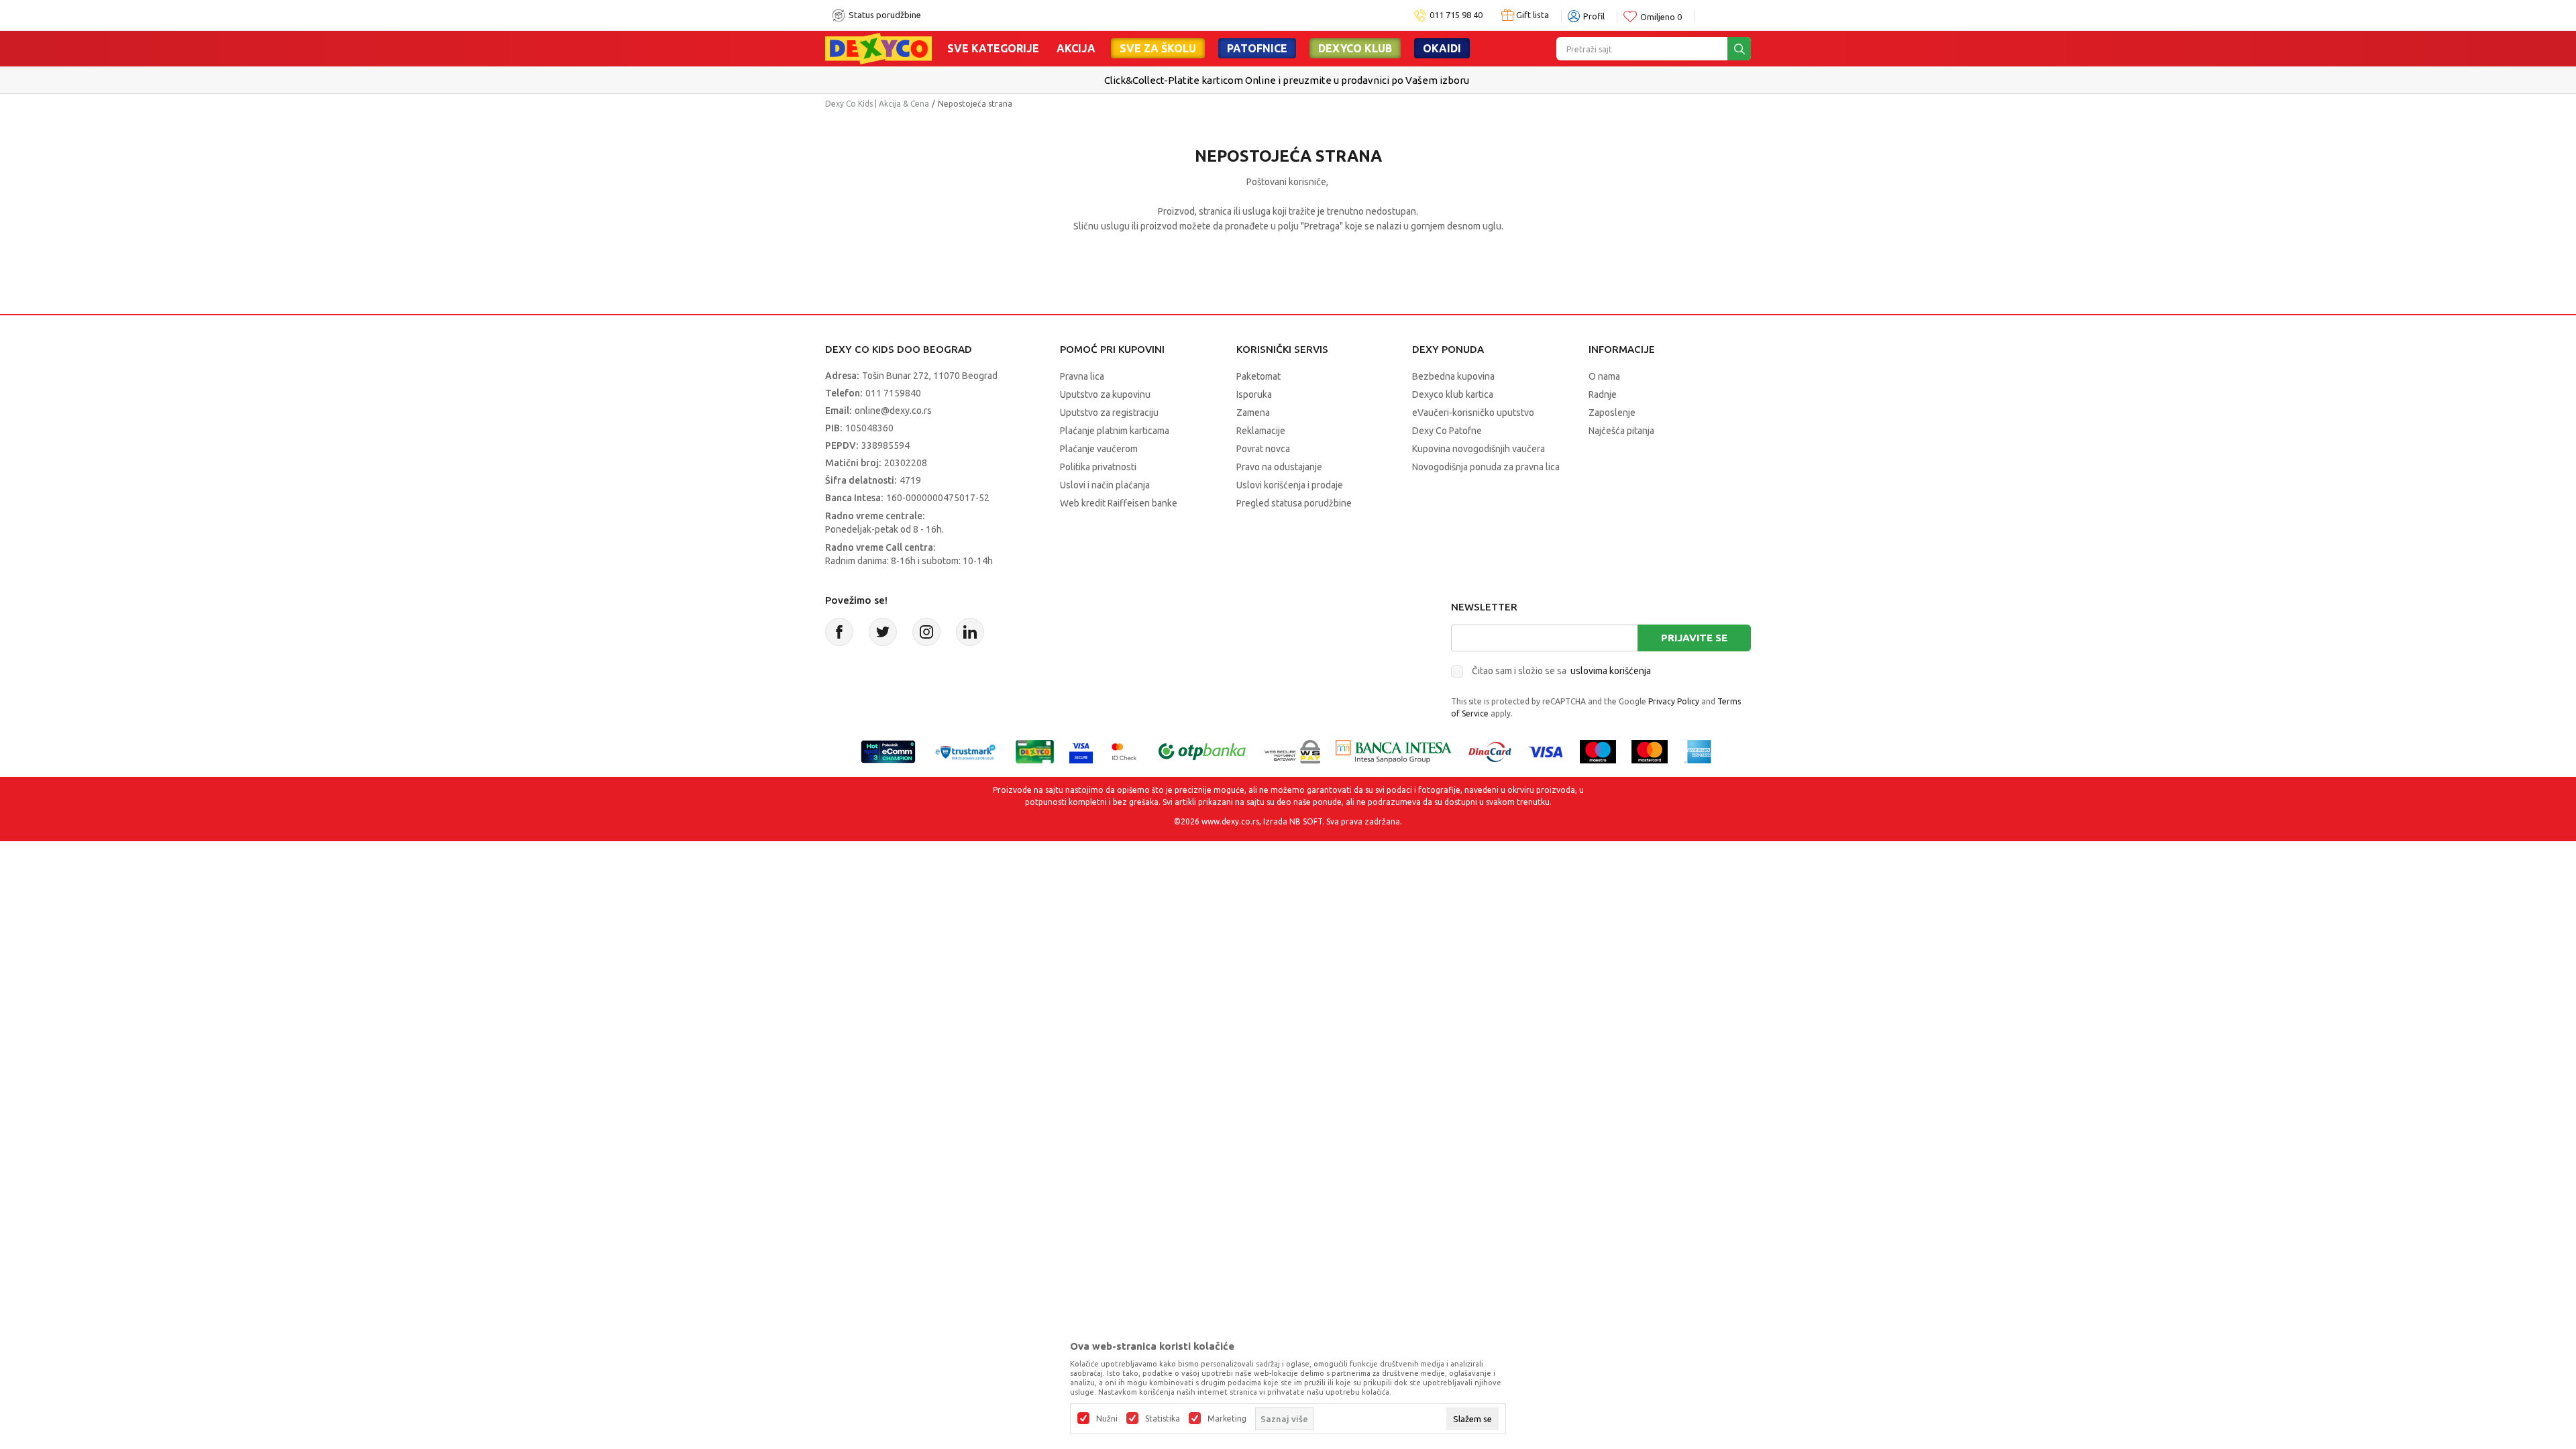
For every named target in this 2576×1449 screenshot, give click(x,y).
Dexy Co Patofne (1447, 431)
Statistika (1163, 1419)
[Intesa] (1394, 750)
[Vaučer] (1035, 750)
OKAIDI (1442, 48)
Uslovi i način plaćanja (1105, 485)
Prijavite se (1694, 638)
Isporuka (1254, 394)
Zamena (1253, 413)
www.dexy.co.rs (1230, 821)
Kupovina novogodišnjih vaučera (1479, 449)
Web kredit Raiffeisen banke (1119, 503)
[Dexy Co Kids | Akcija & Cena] (878, 48)
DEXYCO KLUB (1355, 48)
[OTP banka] (1202, 750)
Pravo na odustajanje (1279, 467)
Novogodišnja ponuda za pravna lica (1486, 467)
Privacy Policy (1674, 701)
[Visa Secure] (1081, 750)
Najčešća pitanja (1621, 431)
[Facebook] (839, 632)
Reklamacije (1261, 431)
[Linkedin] (970, 632)
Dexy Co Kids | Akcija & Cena (877, 104)
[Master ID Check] (1124, 750)
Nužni (1107, 1419)
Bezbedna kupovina (1453, 376)
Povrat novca (1263, 449)
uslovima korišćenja (1611, 671)
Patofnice (1257, 48)
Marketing (1227, 1419)
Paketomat (1258, 376)
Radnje (1603, 394)
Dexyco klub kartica (1453, 394)
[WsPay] (1292, 750)
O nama (1604, 376)
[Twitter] (883, 632)
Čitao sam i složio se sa (1561, 671)
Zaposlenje (1612, 413)
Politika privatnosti (1098, 467)
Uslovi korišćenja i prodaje (1290, 485)
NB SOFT (1306, 821)
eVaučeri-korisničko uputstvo (1473, 413)
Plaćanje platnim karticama (1115, 431)
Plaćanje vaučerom (1099, 449)
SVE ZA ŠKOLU (1158, 48)
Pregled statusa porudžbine (1294, 503)
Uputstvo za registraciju (1109, 413)
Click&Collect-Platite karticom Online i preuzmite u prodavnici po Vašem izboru (1287, 80)
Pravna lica (1082, 376)
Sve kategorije (993, 48)
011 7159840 (893, 393)
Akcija (1076, 48)
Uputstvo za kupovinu (1105, 394)
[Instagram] (926, 632)
